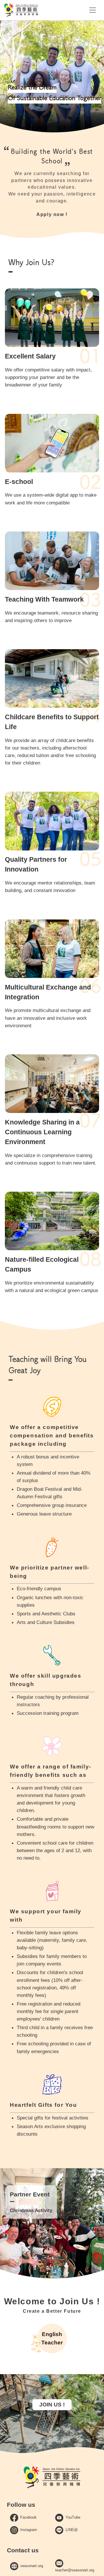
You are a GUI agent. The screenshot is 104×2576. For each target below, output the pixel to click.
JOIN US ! (52, 2405)
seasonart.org (32, 2566)
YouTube (73, 2517)
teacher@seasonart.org (75, 2570)
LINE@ (72, 2530)
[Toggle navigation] (93, 10)
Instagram (29, 2530)
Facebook (28, 2517)
